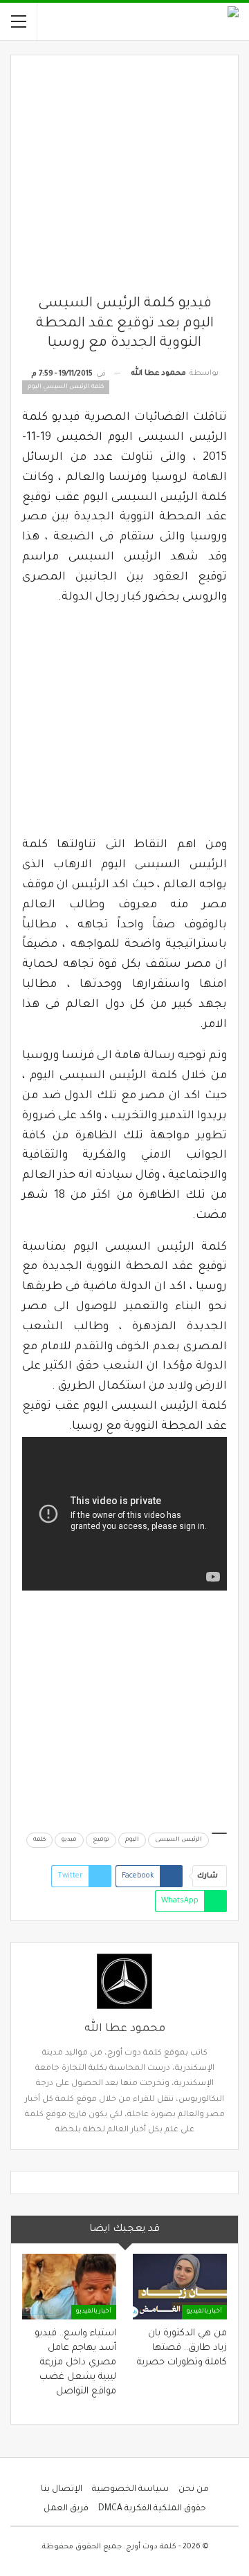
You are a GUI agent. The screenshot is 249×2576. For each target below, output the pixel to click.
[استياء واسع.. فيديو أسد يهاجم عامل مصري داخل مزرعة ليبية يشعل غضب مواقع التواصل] (69, 2287)
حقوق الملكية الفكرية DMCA (152, 2509)
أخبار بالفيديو (204, 2312)
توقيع (101, 1840)
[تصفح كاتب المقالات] (124, 1981)
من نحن (194, 2490)
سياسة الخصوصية (130, 2490)
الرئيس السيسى (178, 1840)
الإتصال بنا (62, 2490)
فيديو (69, 1840)
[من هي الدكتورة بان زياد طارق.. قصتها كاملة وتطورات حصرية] (180, 2287)
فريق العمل (66, 2509)
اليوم (132, 1840)
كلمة (39, 1840)
